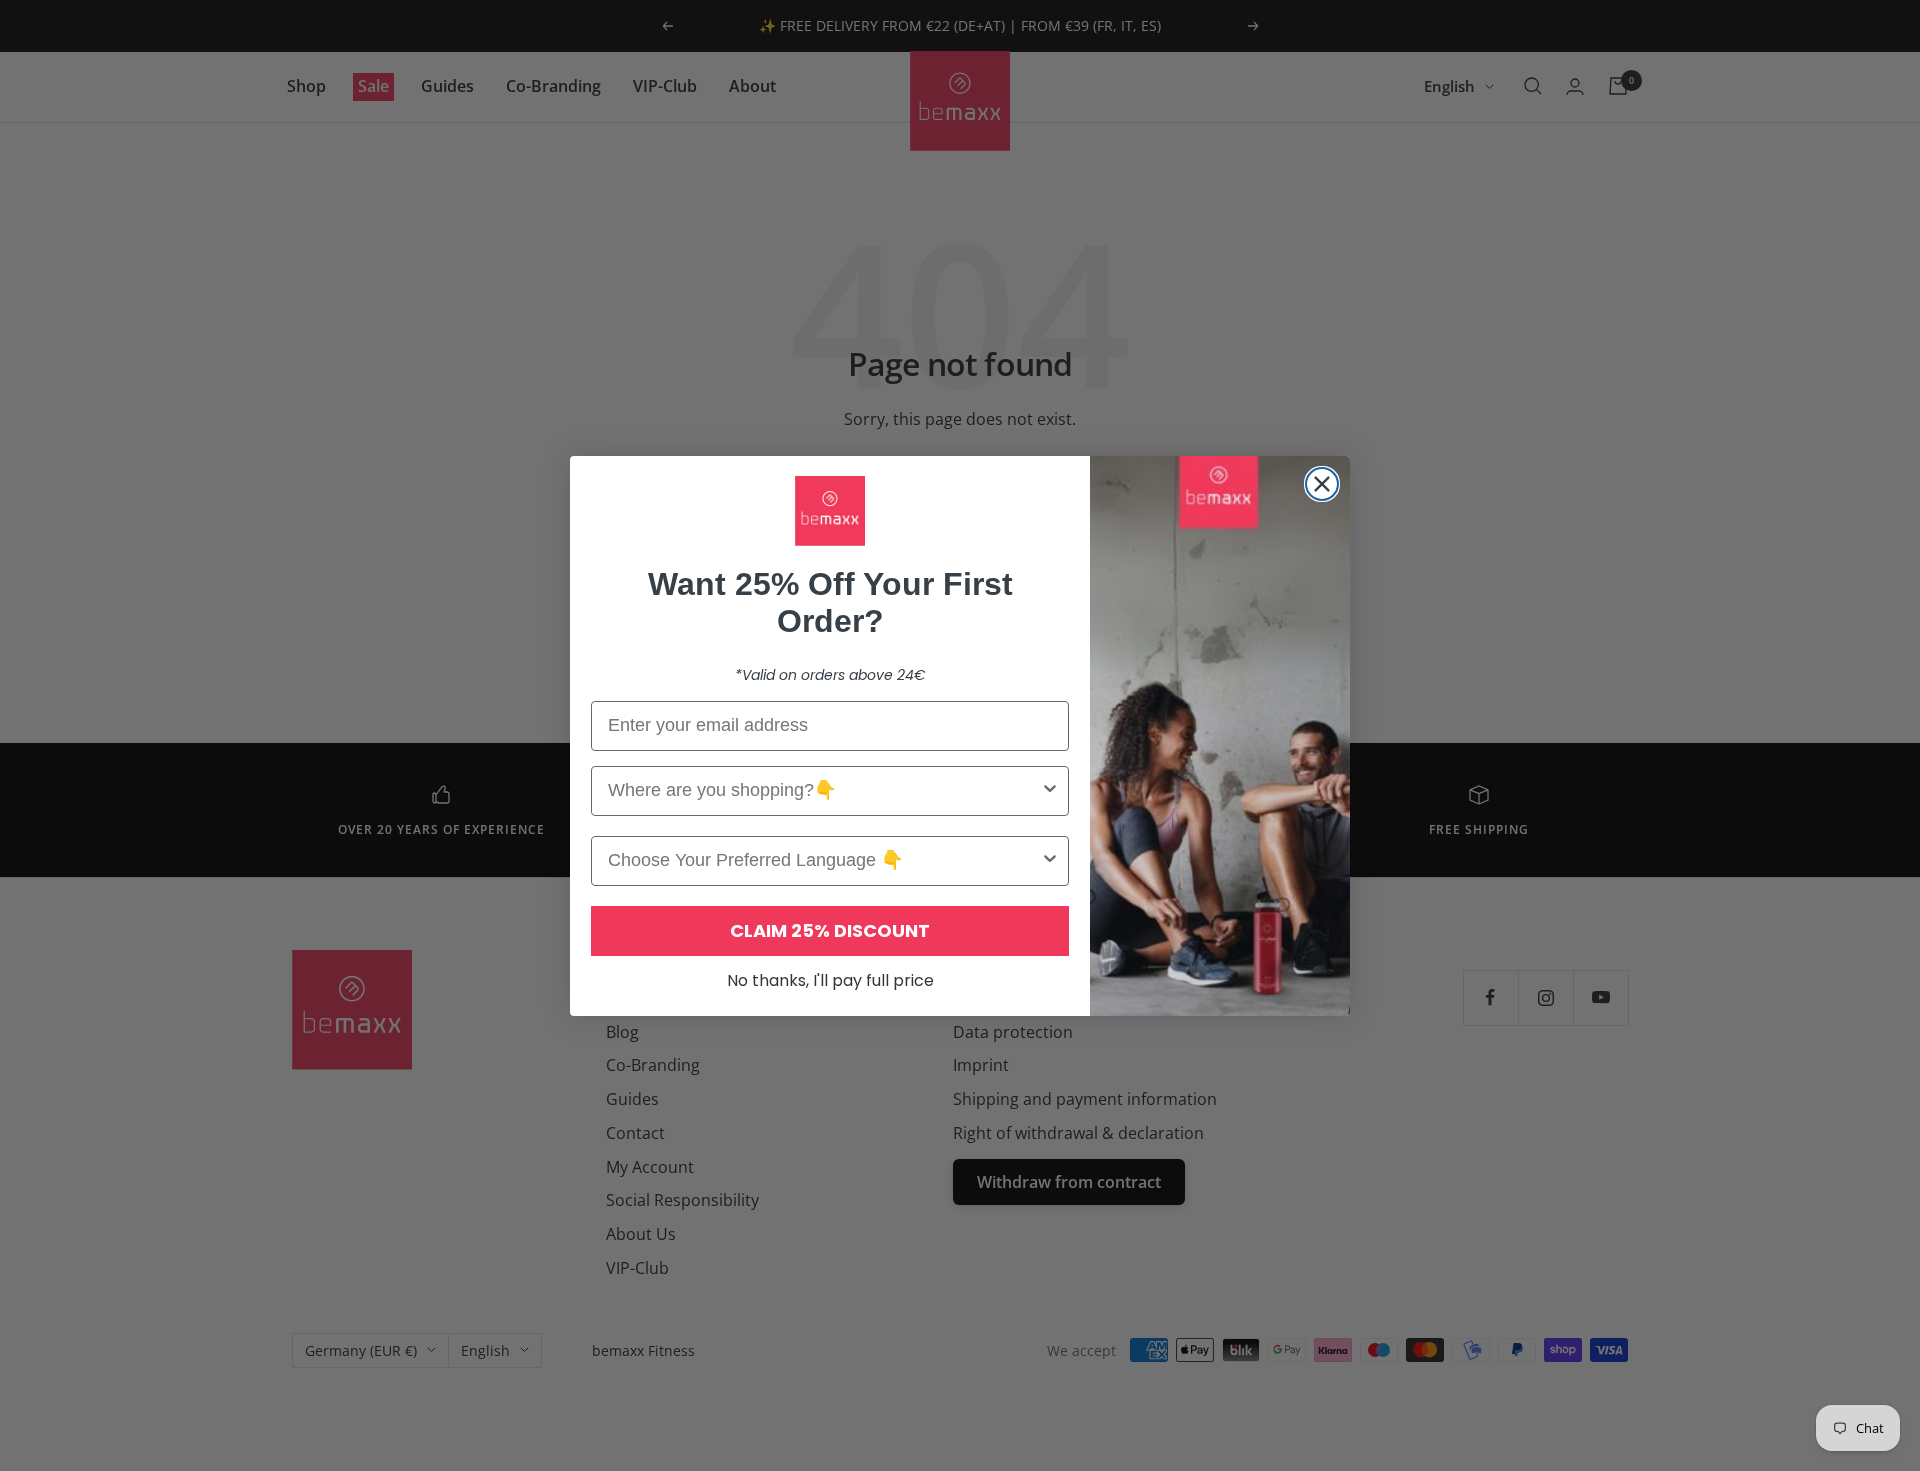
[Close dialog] (1322, 484)
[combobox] (824, 791)
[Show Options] (1050, 791)
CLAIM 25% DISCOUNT (830, 930)
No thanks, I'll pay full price (830, 980)
